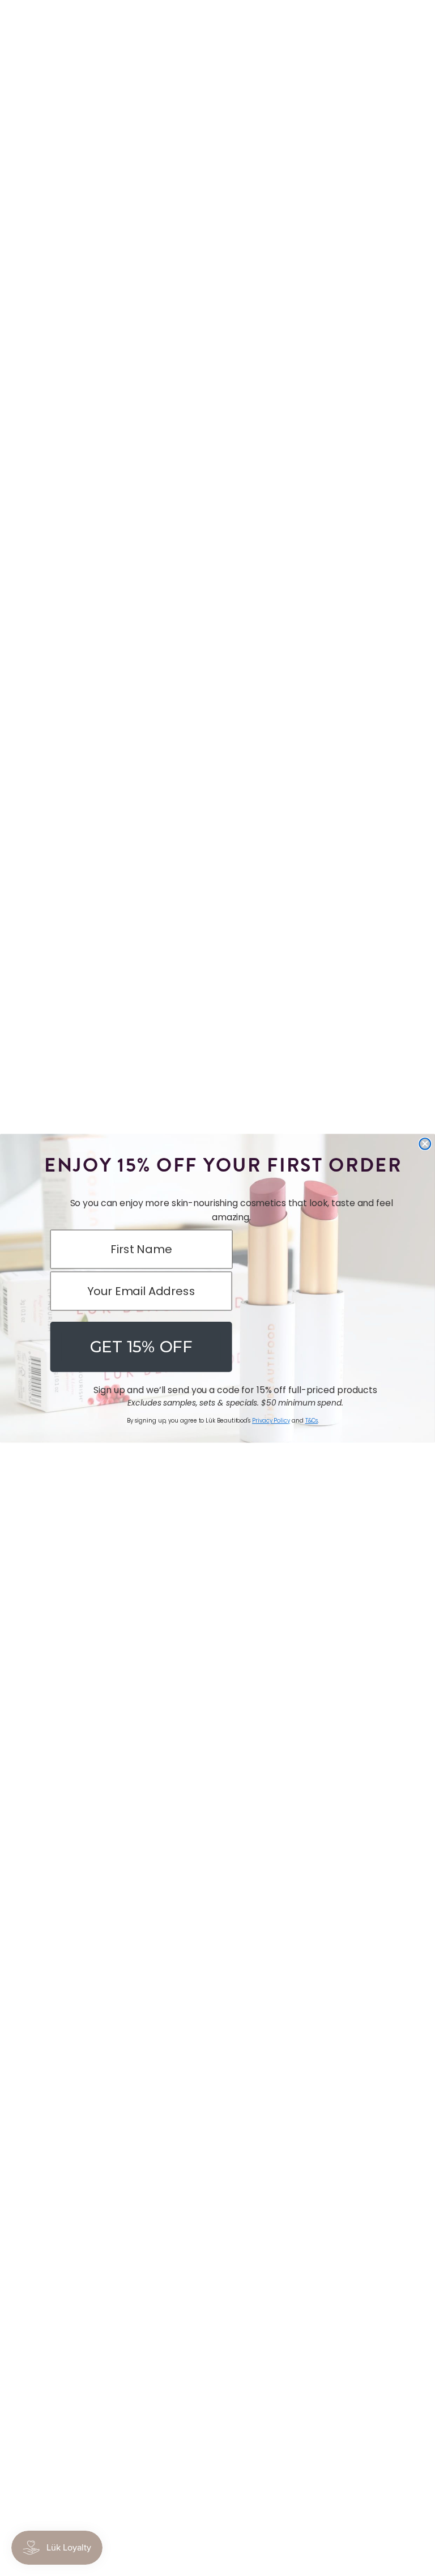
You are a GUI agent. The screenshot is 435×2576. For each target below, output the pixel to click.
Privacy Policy (271, 1421)
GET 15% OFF (141, 1346)
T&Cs (312, 1421)
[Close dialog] (425, 1144)
